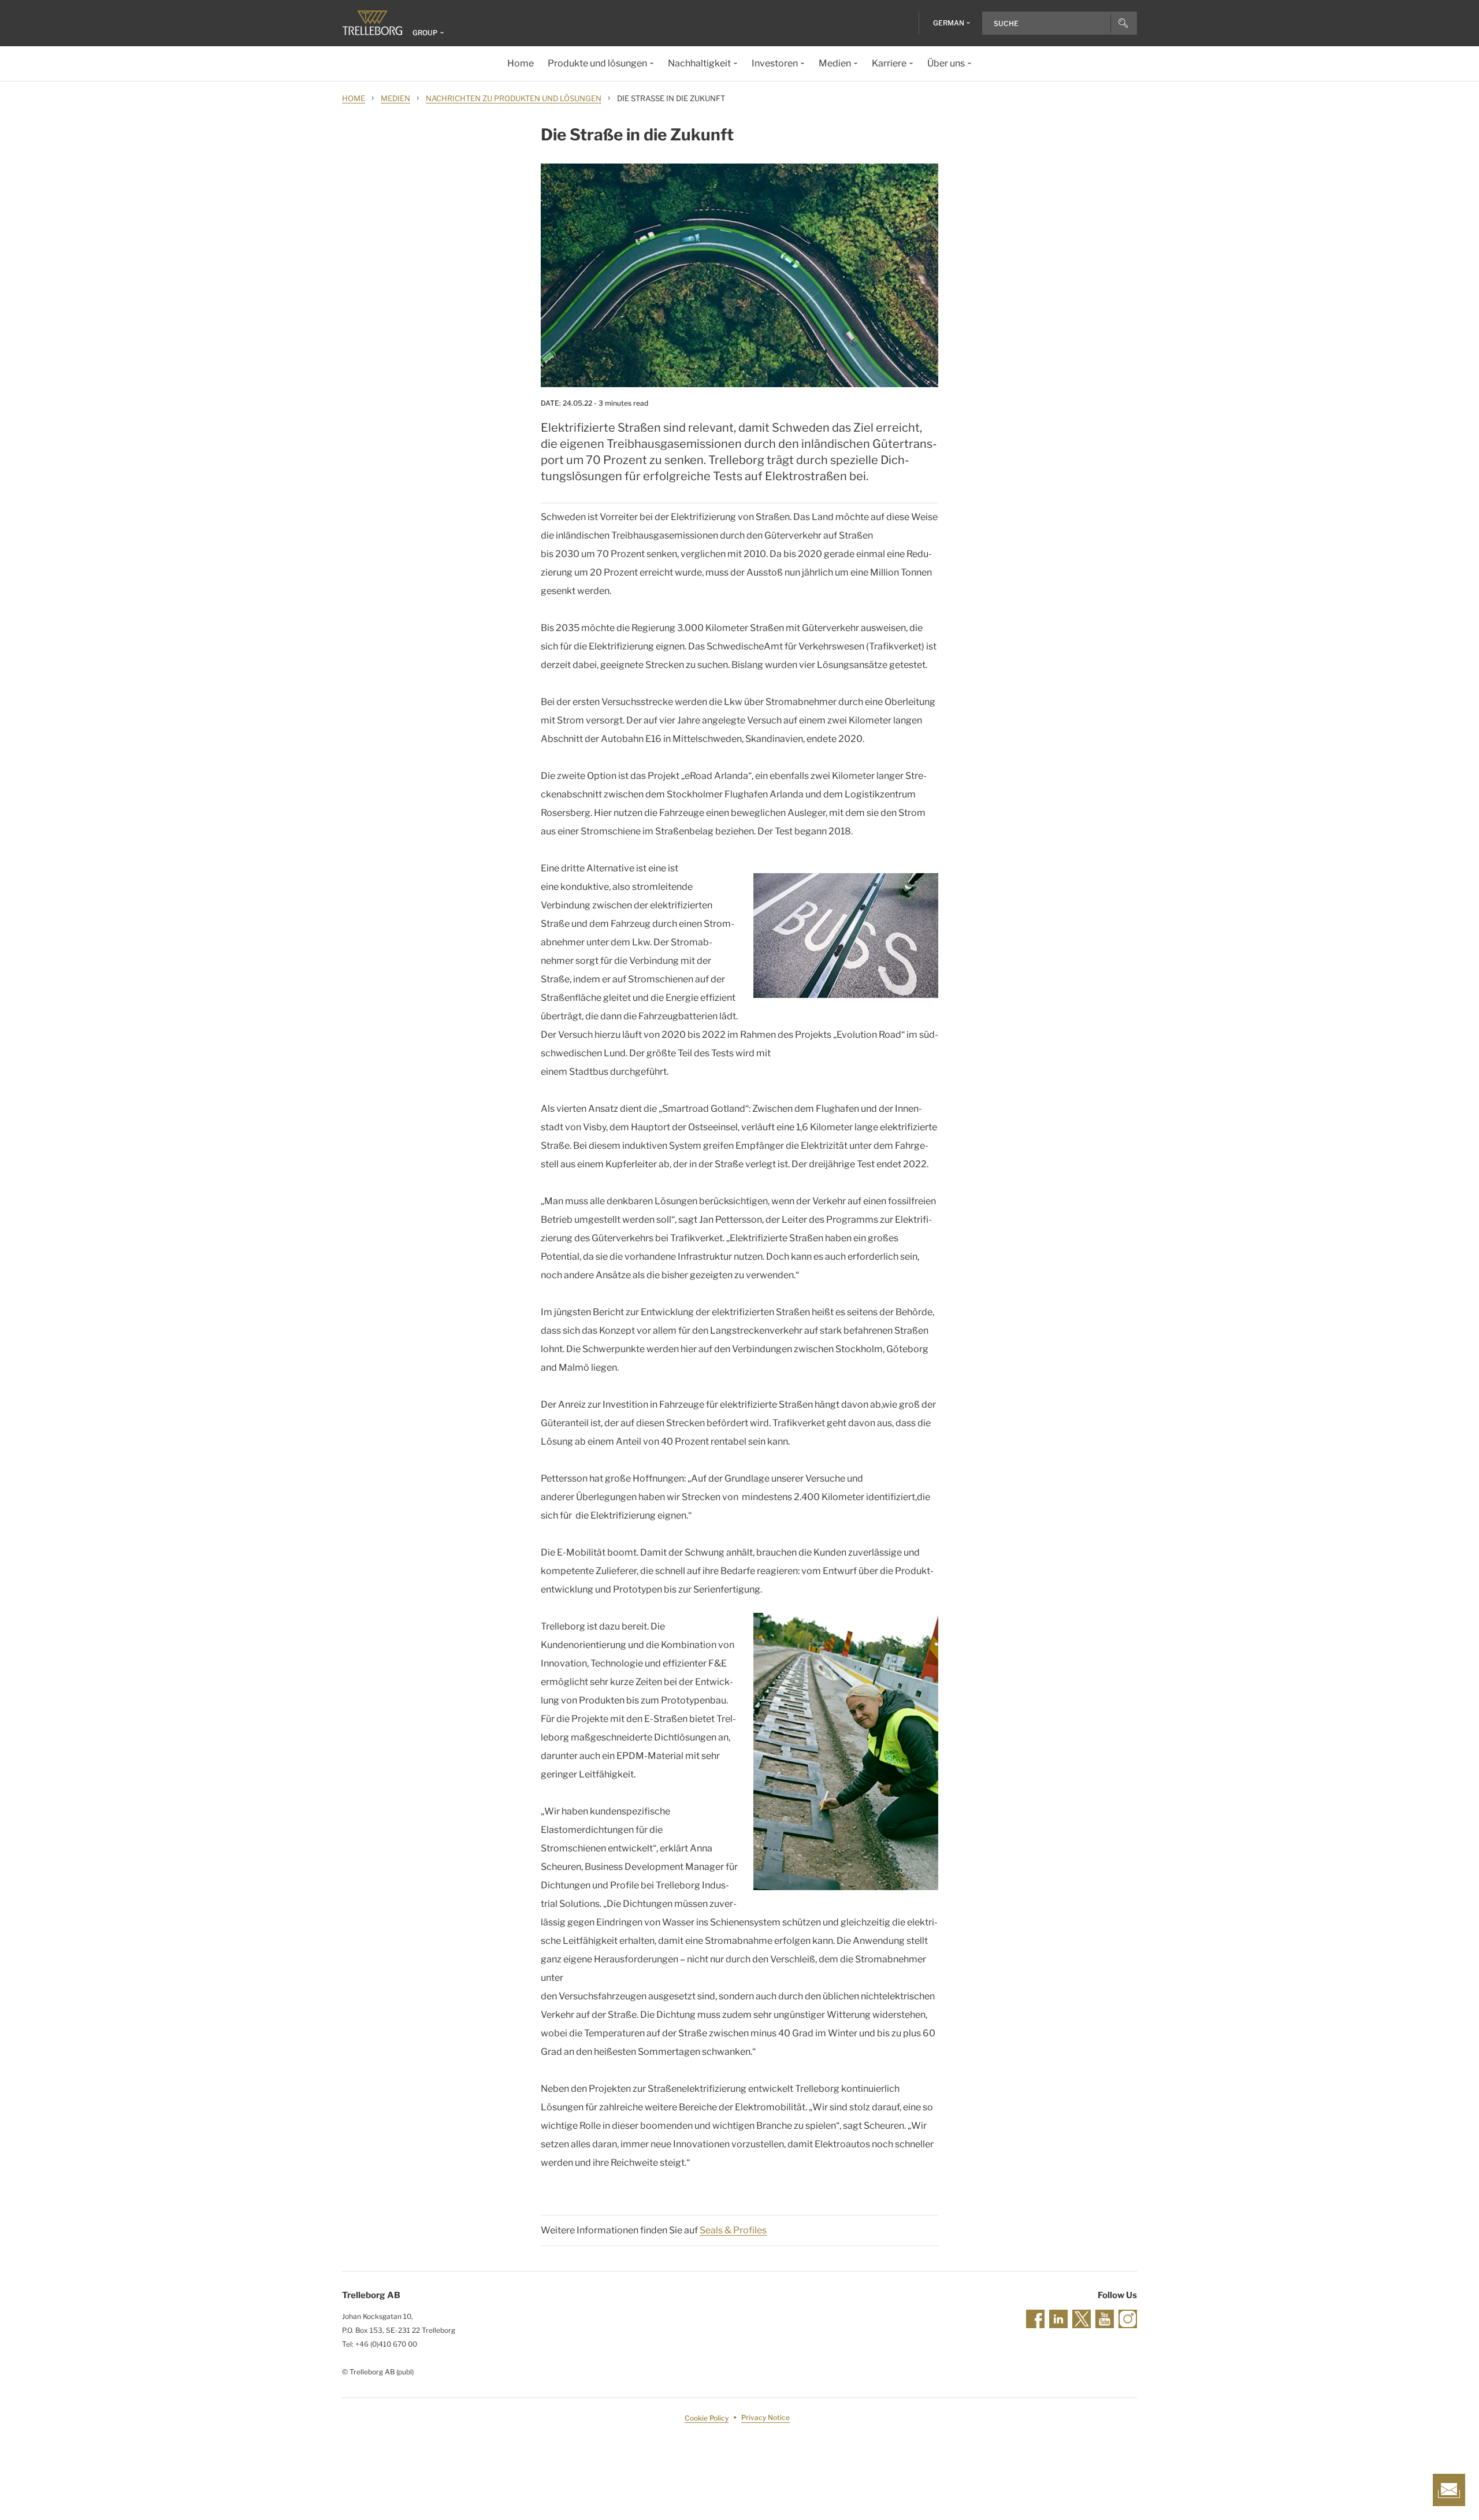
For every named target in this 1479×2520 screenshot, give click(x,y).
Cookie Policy (707, 2418)
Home (354, 98)
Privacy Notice (765, 2418)
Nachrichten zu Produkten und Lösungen (514, 98)
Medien (395, 98)
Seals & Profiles (733, 2230)
